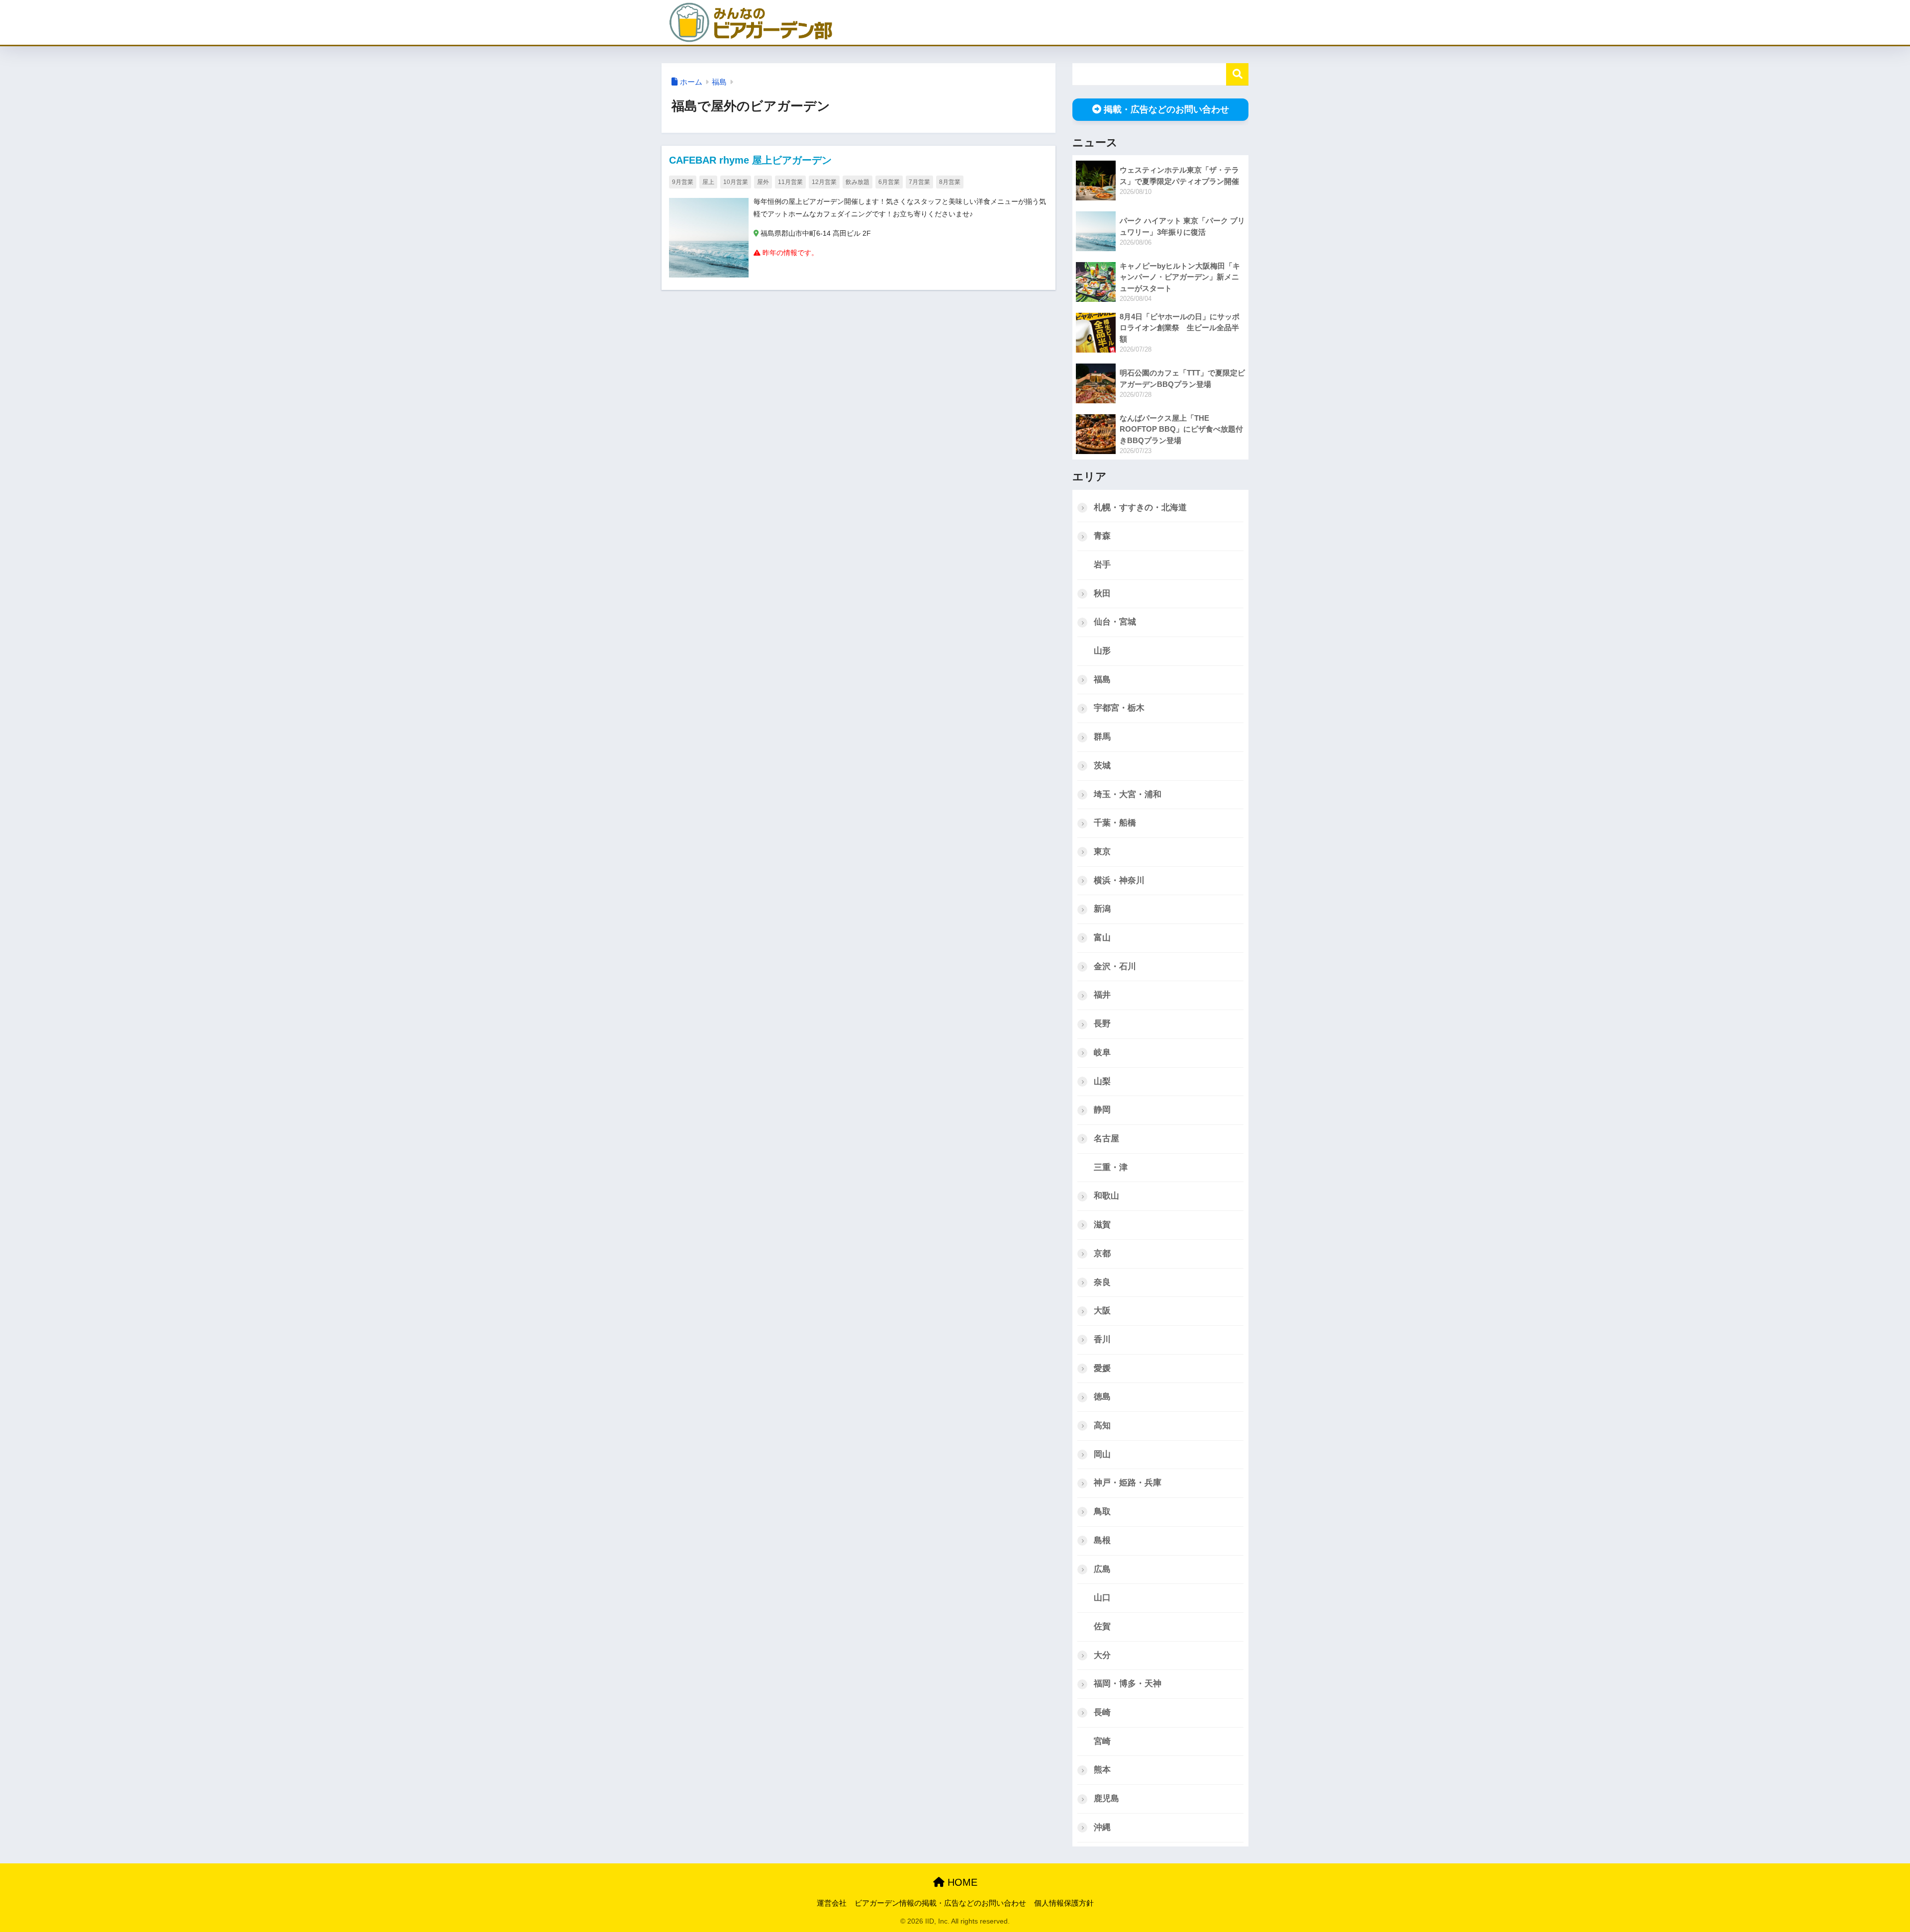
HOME (961, 1882)
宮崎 (1102, 1741)
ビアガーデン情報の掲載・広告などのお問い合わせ (940, 1903)
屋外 (763, 182)
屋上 (708, 182)
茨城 (1102, 766)
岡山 (1102, 1454)
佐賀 (1102, 1626)
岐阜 (1102, 1053)
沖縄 (1102, 1827)
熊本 (1102, 1770)
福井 (1102, 995)
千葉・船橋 (1115, 823)
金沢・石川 (1115, 966)
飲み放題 (858, 182)
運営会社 (832, 1903)
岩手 (1102, 565)
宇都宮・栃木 (1119, 708)
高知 (1102, 1426)
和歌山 (1106, 1196)
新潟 (1102, 909)
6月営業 (889, 182)
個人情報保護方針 (1064, 1903)
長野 (1102, 1024)
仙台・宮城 (1115, 622)
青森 (1102, 536)
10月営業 (736, 182)
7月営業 (919, 182)
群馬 (1102, 737)
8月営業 (950, 182)
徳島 (1102, 1397)
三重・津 (1111, 1167)
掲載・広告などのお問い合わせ (1166, 109)
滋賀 (1102, 1225)
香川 (1102, 1339)
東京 (1102, 852)
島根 (1102, 1540)
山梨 (1102, 1081)
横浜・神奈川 (1119, 880)
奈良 (1102, 1282)
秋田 (1102, 594)
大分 (1102, 1655)
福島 (719, 82)
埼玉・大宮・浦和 (1128, 794)
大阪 (1102, 1311)
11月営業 (790, 182)
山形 (1102, 651)
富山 (1102, 938)
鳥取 (1102, 1512)
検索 (1237, 74)
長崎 (1102, 1712)
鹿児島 (1106, 1798)
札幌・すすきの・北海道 (1140, 507)
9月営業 (683, 182)
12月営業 (824, 182)
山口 (1102, 1598)
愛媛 (1102, 1368)
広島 (1102, 1569)
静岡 (1102, 1110)
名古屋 (1106, 1139)
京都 (1102, 1253)
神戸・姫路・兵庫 (1128, 1483)
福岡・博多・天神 (1128, 1684)
